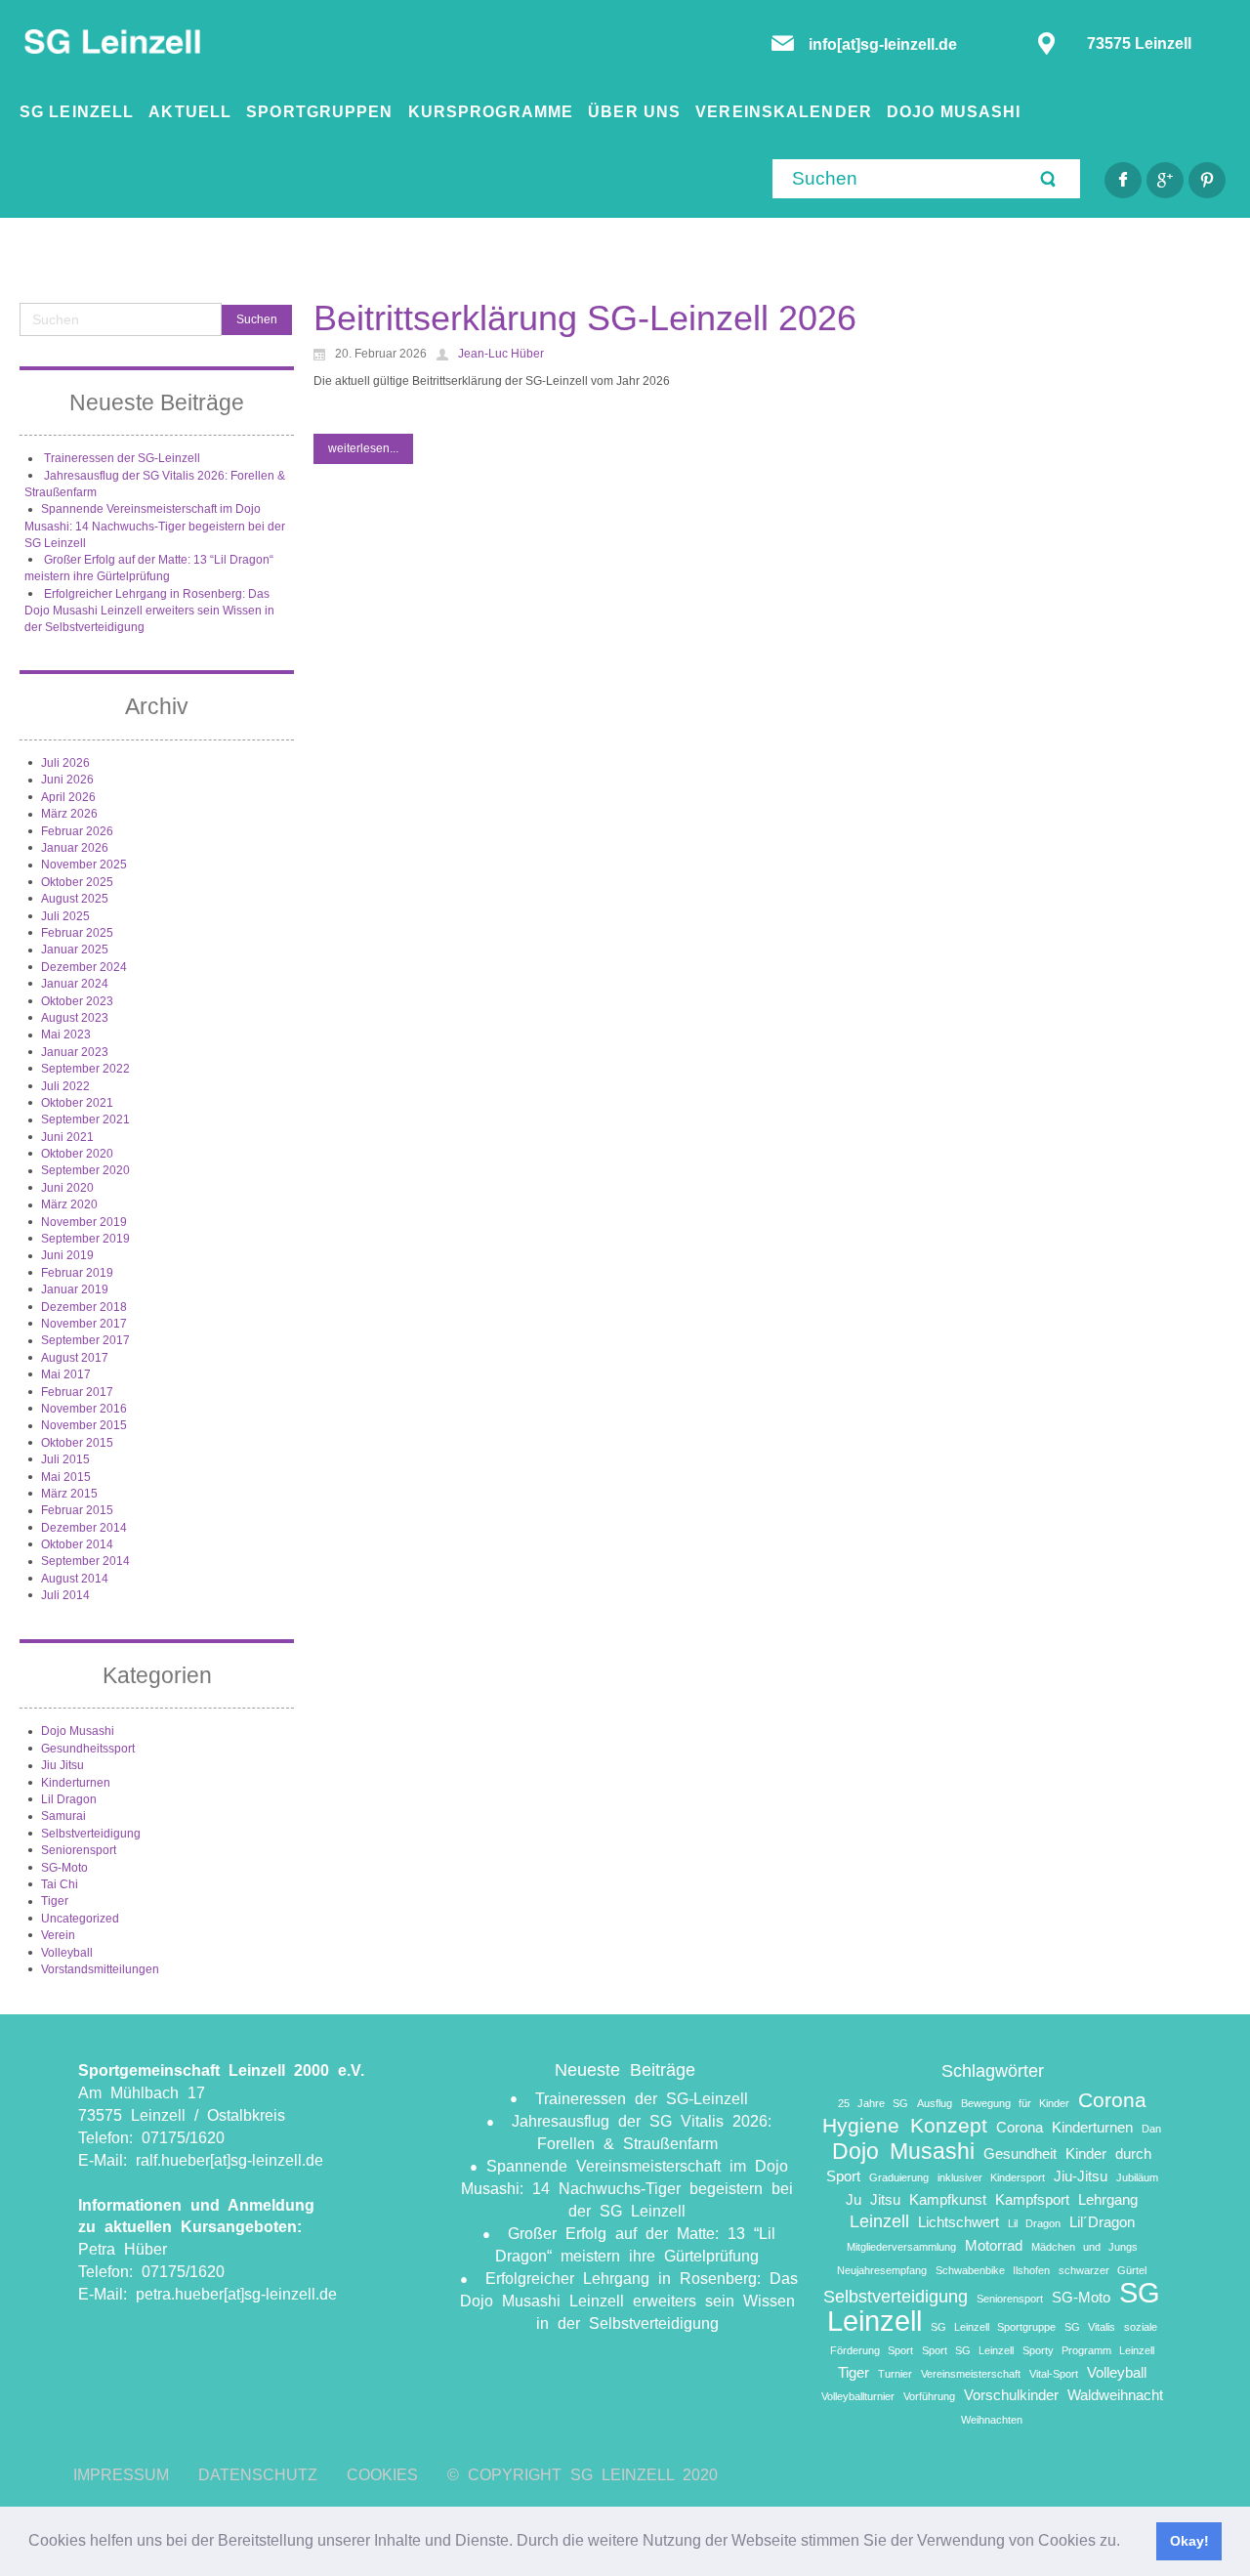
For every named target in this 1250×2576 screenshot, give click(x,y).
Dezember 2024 (84, 967)
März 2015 (69, 1494)
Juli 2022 (65, 1086)
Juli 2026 (65, 763)
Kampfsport (1032, 2199)
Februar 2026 (77, 831)
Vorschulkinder (1011, 2395)
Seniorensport (79, 1850)
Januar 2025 (75, 950)
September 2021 (85, 1119)
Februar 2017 (77, 1392)
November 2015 (84, 1425)
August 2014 (75, 1579)
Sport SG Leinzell (968, 2350)
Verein (58, 1935)
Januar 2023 (75, 1052)
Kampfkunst (948, 2199)
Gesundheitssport (88, 1749)
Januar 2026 (75, 848)
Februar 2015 (77, 1510)
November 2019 (84, 1222)
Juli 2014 (65, 1595)
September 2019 (85, 1239)
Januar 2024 (75, 984)
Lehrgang (1108, 2199)
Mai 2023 (66, 1035)
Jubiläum (1137, 2177)
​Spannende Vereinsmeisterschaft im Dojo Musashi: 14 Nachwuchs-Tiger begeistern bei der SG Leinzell (155, 526)
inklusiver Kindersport (991, 2177)
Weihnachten (992, 2420)
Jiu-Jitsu (1081, 2176)
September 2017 (85, 1340)
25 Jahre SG (873, 2103)
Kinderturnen (76, 1783)
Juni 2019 (67, 1255)
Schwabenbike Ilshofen (993, 2270)
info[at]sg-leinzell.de (885, 44)
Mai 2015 (66, 1477)
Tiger (55, 1901)
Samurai (63, 1816)
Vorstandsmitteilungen (100, 1969)
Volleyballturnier (858, 2396)
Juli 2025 (65, 916)
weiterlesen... (363, 448)
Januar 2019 (75, 1289)
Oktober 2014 (77, 1544)
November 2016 (84, 1409)
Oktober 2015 (77, 1443)
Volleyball (67, 1953)
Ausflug (935, 2103)
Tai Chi (60, 1884)
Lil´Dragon (1102, 2222)
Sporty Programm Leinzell (1088, 2350)
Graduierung (899, 2177)
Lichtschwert (958, 2222)
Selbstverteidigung (91, 1834)
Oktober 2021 (77, 1103)
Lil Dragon (69, 1799)
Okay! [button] (1189, 2541)
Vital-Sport (1054, 2374)
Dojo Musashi (78, 1731)
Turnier (895, 2374)
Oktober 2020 (77, 1154)
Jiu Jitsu (62, 1765)
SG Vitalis (1090, 2327)
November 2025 (84, 865)
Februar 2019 (77, 1273)
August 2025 (75, 899)
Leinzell (879, 2221)
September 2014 (85, 1561)
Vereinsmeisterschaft (971, 2374)
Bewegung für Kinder (1015, 2103)
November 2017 (84, 1324)
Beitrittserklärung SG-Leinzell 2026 (585, 318)
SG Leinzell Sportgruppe (993, 2327)
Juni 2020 (67, 1188)
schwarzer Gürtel (1103, 2270)
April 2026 (68, 797)
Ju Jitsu (873, 2199)
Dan (1151, 2129)
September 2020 (85, 1170)
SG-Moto (64, 1868)
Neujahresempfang (882, 2270)
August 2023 (75, 1018)
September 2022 (85, 1069)
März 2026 (69, 814)
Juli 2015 (65, 1459)
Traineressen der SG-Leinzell (122, 458)
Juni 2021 (67, 1137)
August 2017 (75, 1358)
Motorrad (994, 2245)
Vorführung (929, 2396)
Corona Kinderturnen (1064, 2127)
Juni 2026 (67, 780)
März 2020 (69, 1204)
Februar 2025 (77, 933)
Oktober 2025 (77, 882)
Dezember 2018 (84, 1307)
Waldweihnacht (1115, 2395)
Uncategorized (80, 1919)
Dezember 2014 (84, 1528)
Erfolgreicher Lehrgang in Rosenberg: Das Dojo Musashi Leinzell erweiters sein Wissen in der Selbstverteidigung (149, 611)
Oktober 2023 (77, 1001)
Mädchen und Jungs (1084, 2247)
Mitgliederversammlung (901, 2247)
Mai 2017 (66, 1374)
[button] (1127, 2543)
